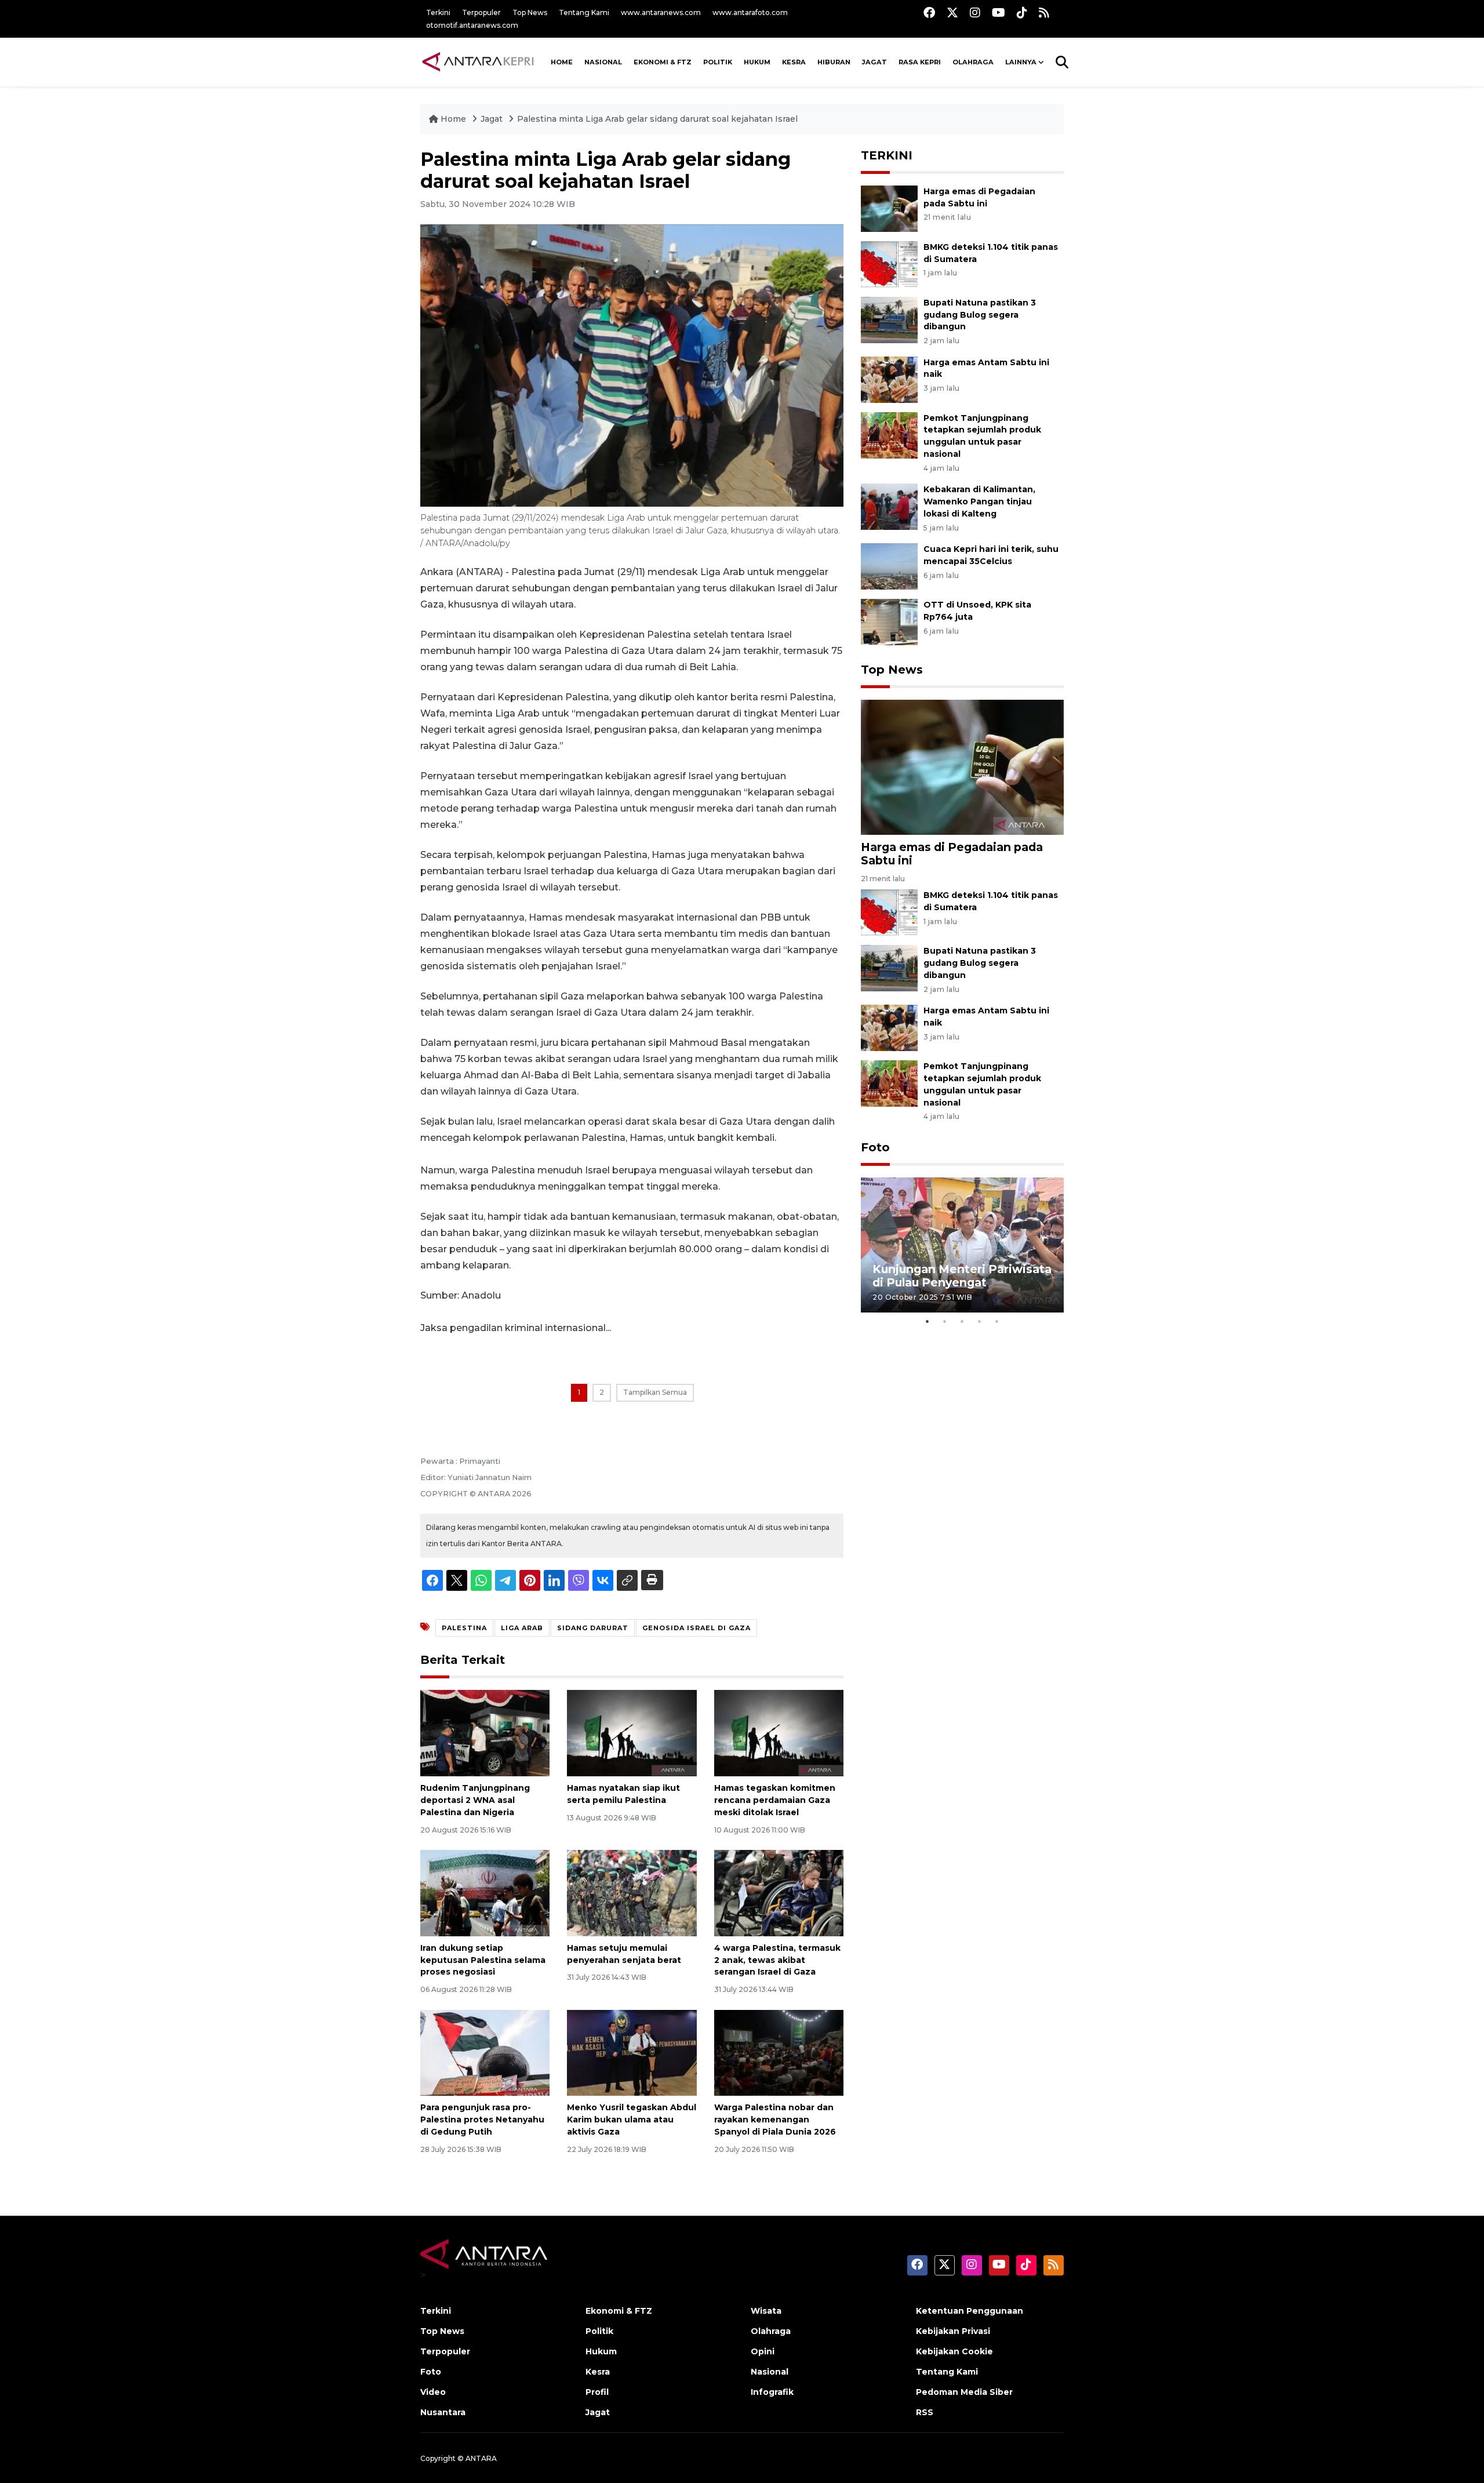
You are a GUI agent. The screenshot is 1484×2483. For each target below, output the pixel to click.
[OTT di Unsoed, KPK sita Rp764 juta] (889, 621)
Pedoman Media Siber (964, 2392)
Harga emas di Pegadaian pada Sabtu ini (952, 854)
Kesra (794, 62)
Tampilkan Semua (655, 1392)
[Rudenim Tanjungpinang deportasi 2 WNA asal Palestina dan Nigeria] (485, 1733)
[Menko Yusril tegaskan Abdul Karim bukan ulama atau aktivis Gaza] (632, 2052)
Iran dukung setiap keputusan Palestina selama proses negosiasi (483, 1960)
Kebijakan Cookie (954, 2351)
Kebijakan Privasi (953, 2331)
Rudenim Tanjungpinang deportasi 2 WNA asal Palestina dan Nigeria (475, 1800)
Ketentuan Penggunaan (970, 2311)
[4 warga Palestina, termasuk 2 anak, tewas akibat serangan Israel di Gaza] (779, 1893)
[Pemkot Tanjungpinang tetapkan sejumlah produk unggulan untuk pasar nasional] (889, 435)
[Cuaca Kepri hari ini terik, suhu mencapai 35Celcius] (889, 566)
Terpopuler (481, 12)
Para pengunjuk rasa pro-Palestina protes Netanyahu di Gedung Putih (482, 2120)
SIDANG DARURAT (593, 1628)
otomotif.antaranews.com (472, 25)
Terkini (438, 12)
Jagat (874, 62)
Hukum (757, 62)
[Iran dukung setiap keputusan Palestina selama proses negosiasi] (485, 1893)
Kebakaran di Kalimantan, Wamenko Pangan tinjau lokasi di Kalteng (979, 501)
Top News (530, 12)
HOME (562, 62)
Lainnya (1021, 62)
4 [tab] (980, 1321)
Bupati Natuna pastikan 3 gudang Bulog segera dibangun (980, 315)
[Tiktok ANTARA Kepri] (1022, 12)
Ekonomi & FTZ (663, 62)
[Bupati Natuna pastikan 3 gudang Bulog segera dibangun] (889, 319)
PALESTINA (464, 1628)
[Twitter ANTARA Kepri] (952, 12)
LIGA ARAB (522, 1628)
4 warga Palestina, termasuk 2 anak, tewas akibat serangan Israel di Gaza (777, 1960)
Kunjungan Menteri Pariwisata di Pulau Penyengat (962, 1276)
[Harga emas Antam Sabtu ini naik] (889, 379)
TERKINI (887, 155)
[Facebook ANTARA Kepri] (929, 12)
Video (433, 2392)
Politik (718, 62)
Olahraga (973, 62)
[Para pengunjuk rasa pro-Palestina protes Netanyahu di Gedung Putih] (485, 2052)
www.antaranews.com (661, 12)
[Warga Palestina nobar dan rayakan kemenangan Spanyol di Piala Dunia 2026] (779, 2052)
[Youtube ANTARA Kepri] (999, 12)
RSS (925, 2412)
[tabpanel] (962, 1245)
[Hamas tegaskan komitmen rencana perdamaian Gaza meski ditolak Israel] (779, 1733)
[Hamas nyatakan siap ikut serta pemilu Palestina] (632, 1733)
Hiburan (834, 62)
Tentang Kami (584, 12)
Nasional (770, 2372)
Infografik (772, 2392)
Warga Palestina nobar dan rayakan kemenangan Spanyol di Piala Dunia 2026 (775, 2120)
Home (453, 119)
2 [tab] (945, 1321)
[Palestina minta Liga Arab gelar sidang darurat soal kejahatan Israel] (962, 767)
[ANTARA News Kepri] (478, 62)
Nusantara (443, 2412)
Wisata (766, 2311)
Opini (763, 2351)
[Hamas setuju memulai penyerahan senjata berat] (632, 1893)
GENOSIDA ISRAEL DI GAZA (696, 1628)
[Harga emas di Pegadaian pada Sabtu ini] (889, 208)
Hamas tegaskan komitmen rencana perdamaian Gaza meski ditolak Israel (775, 1800)
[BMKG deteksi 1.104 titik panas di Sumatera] (889, 263)
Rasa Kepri (920, 62)
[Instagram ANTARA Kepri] (975, 12)
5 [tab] (997, 1321)
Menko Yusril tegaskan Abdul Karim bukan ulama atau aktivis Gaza (632, 2120)
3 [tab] (962, 1321)
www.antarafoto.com (750, 12)
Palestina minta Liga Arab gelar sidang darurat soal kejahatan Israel (657, 119)
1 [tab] (927, 1321)
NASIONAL (603, 62)
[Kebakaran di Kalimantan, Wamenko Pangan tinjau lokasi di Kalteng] (889, 506)
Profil (597, 2392)
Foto (875, 1147)
